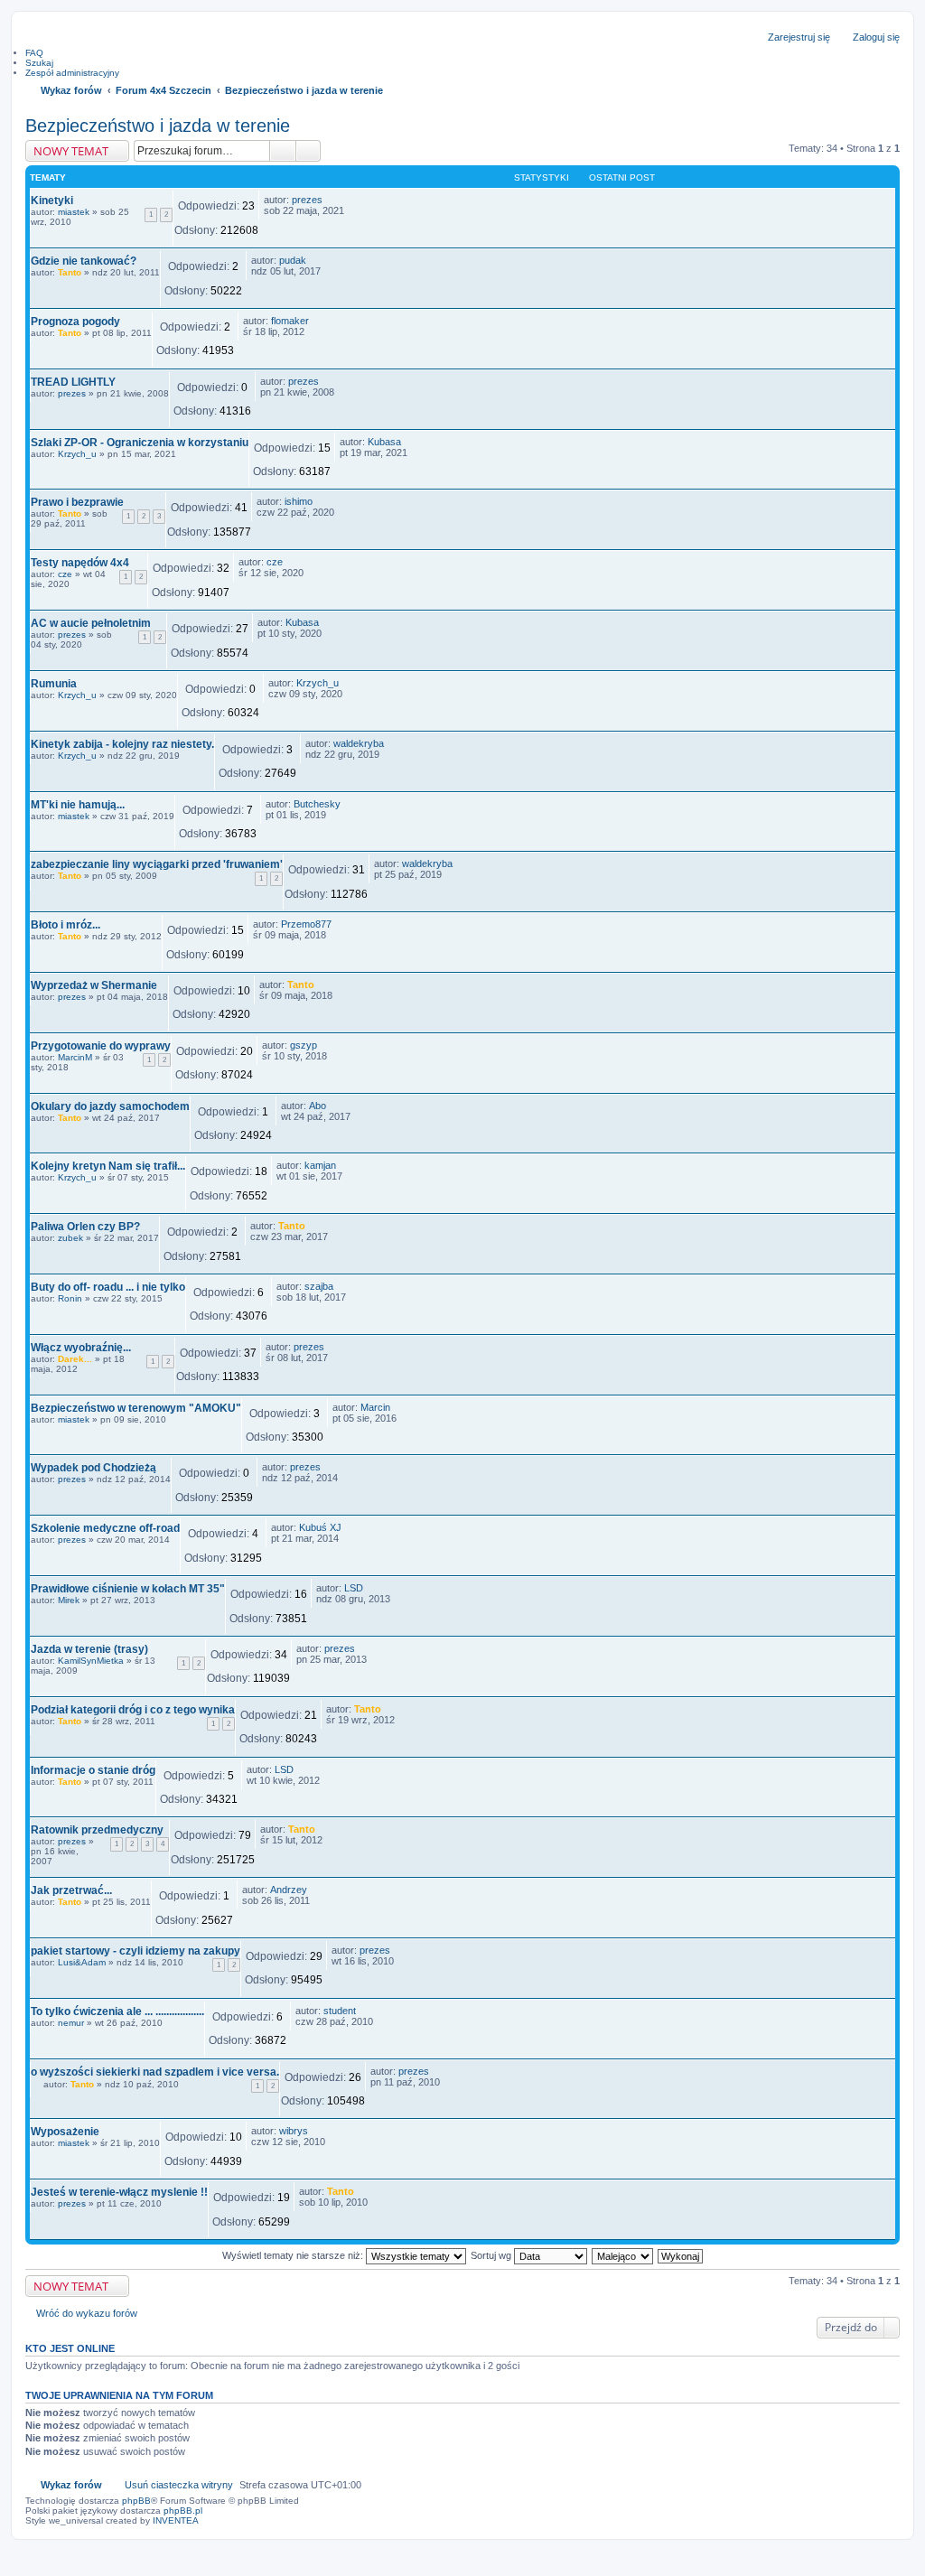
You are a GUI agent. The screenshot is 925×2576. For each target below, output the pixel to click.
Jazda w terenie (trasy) (89, 1649)
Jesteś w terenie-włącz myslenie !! (119, 2192)
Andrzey (289, 1890)
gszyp (304, 1045)
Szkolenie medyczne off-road (105, 1528)
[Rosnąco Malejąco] (623, 2255)
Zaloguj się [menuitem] (876, 37)
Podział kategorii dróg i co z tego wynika (133, 1710)
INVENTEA (176, 2520)
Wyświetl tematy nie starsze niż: (294, 2255)
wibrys (294, 2131)
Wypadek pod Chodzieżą (93, 1468)
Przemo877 (306, 924)
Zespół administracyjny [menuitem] (72, 73)
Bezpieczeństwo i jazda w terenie (158, 126)
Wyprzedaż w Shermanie (94, 985)
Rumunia (54, 684)
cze (65, 574)
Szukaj (283, 151)
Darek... (75, 1359)
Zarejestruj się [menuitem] (799, 37)
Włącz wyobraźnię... (81, 1348)
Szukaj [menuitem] (39, 63)
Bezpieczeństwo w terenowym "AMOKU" (136, 1408)
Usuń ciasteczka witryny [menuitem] (179, 2485)
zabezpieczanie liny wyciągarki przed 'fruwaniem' (157, 864)
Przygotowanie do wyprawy (101, 1046)
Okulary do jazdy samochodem (110, 1106)
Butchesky (317, 804)
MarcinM (75, 1057)
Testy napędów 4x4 (80, 563)
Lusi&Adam (82, 1962)
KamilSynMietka (91, 1661)
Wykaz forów (71, 2485)
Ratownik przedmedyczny (97, 1830)
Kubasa (384, 442)
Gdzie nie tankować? (84, 261)
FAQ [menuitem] (34, 53)
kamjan (320, 1165)
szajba (319, 1286)
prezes (307, 200)
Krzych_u (77, 454)
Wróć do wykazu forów (87, 2313)
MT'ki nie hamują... (78, 805)
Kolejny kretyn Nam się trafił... (108, 1166)
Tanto (70, 272)
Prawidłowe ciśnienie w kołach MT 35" (128, 1589)
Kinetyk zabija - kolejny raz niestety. (122, 744)
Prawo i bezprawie (77, 502)
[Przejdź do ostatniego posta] (330, 200)
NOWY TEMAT (71, 151)
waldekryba (359, 743)
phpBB (136, 2501)
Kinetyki (52, 201)
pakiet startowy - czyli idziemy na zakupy (135, 1951)
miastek (74, 212)
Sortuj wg (492, 2255)
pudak (293, 260)
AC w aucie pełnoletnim (91, 623)
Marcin (375, 1407)
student (340, 2011)
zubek (70, 1238)
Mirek (69, 1600)
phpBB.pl (183, 2511)
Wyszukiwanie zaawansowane (308, 151)
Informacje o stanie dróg (93, 1770)
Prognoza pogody (75, 322)
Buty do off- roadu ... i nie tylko (108, 1287)
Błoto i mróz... (65, 925)
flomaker (290, 321)
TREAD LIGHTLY (73, 382)
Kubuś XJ (320, 1527)
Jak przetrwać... (71, 1890)
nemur (71, 2023)
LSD (354, 1588)
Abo (318, 1106)
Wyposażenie (65, 2132)
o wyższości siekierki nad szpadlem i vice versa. (155, 2072)
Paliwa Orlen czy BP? (85, 1227)
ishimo (299, 501)
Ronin (70, 1298)
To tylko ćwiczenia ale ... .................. (117, 2011)
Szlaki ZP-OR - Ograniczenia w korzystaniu (140, 443)
